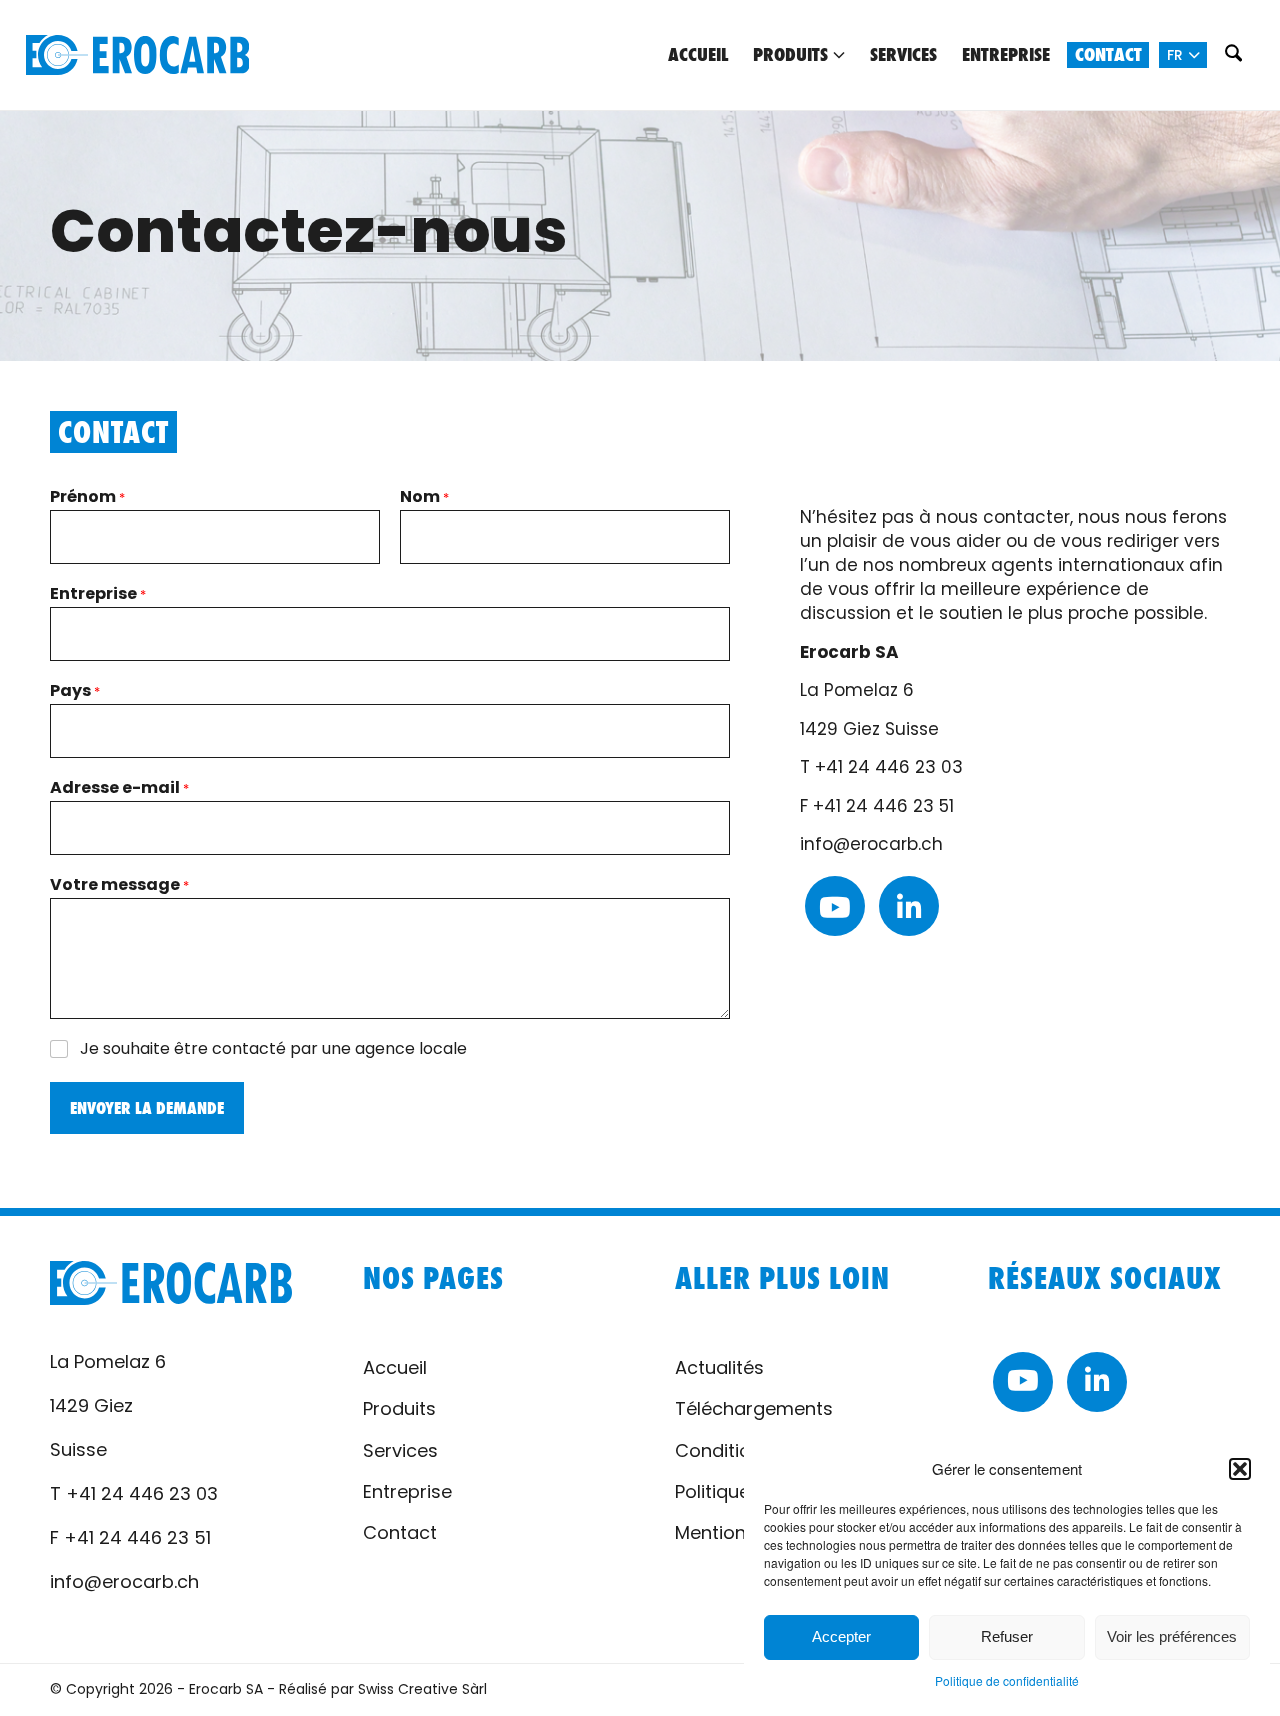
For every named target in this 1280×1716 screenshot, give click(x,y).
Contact (400, 1532)
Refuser (1007, 1636)
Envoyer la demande (147, 1108)
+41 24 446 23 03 (889, 767)
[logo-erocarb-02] (138, 55)
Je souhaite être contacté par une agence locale (273, 1049)
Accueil (395, 1367)
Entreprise (98, 594)
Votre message (119, 885)
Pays (75, 691)
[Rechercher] (1233, 55)
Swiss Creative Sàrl (422, 1689)
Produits (399, 1408)
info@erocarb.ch (871, 844)
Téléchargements (754, 1408)
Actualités (719, 1367)
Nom (424, 497)
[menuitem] (697, 55)
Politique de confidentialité (1007, 1680)
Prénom (87, 497)
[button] (1240, 1469)
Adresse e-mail (119, 788)
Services (400, 1450)
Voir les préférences (1172, 1636)
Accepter (841, 1636)
